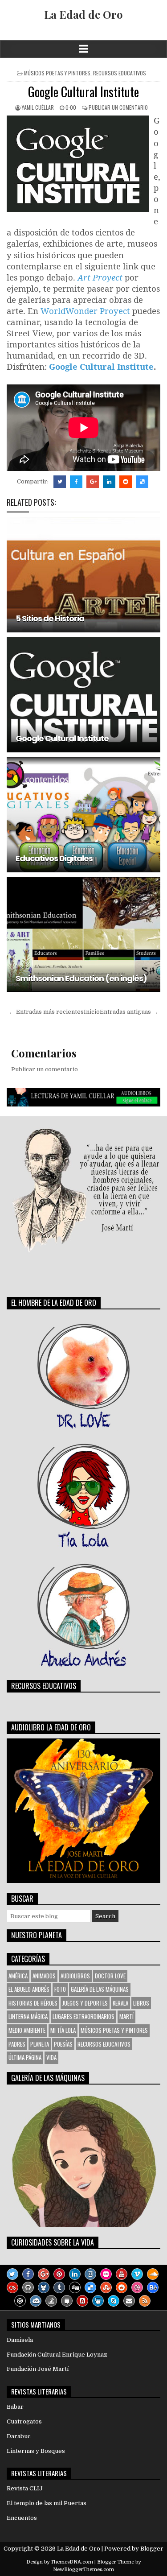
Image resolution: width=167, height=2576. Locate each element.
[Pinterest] (59, 2274)
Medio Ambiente (27, 2030)
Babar (15, 2407)
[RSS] (145, 2301)
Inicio (92, 1012)
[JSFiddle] (36, 2301)
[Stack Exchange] (67, 2301)
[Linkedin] (75, 2274)
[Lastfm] (12, 2287)
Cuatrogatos (24, 2421)
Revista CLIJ (25, 2488)
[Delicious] (90, 2287)
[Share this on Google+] (93, 482)
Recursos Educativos (120, 73)
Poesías (63, 2044)
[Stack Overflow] (51, 2301)
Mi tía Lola (63, 2030)
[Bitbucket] (44, 2287)
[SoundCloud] (153, 2274)
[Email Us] (129, 2301)
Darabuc (19, 2436)
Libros (141, 2003)
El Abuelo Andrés (29, 1989)
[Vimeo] (137, 2274)
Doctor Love (110, 1976)
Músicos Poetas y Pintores (57, 73)
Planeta (40, 2044)
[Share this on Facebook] (76, 482)
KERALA (120, 2003)
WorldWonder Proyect (86, 311)
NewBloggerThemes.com (83, 2570)
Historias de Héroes (33, 2003)
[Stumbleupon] (106, 2287)
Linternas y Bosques (36, 2451)
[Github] (28, 2287)
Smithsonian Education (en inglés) (81, 978)
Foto (60, 1989)
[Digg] (75, 2287)
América (18, 1976)
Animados (44, 1976)
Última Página (25, 2057)
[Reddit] (122, 2287)
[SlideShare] (98, 2301)
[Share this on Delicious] (142, 482)
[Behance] (153, 2287)
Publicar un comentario (118, 107)
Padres (17, 2044)
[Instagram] (90, 2274)
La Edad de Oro (83, 14)
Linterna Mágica (28, 2016)
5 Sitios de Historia (50, 618)
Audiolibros (75, 1976)
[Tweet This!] (60, 482)
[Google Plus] (44, 2274)
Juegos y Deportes (85, 2003)
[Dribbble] (137, 2287)
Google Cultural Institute (83, 92)
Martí (126, 2016)
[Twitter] (12, 2274)
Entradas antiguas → (129, 1012)
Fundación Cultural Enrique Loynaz (57, 2355)
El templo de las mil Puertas (47, 2503)
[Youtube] (122, 2274)
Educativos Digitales (54, 858)
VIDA (51, 2057)
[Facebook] (28, 2274)
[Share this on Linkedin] (109, 482)
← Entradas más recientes (46, 1012)
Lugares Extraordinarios (83, 2016)
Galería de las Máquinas (100, 1989)
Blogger (152, 2549)
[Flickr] (106, 2274)
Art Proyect (100, 277)
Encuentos (22, 2518)
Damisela (20, 2340)
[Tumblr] (59, 2287)
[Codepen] (20, 2301)
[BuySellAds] (82, 2301)
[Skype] (114, 2301)
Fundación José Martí (38, 2369)
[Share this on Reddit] (126, 482)
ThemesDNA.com (72, 2562)
